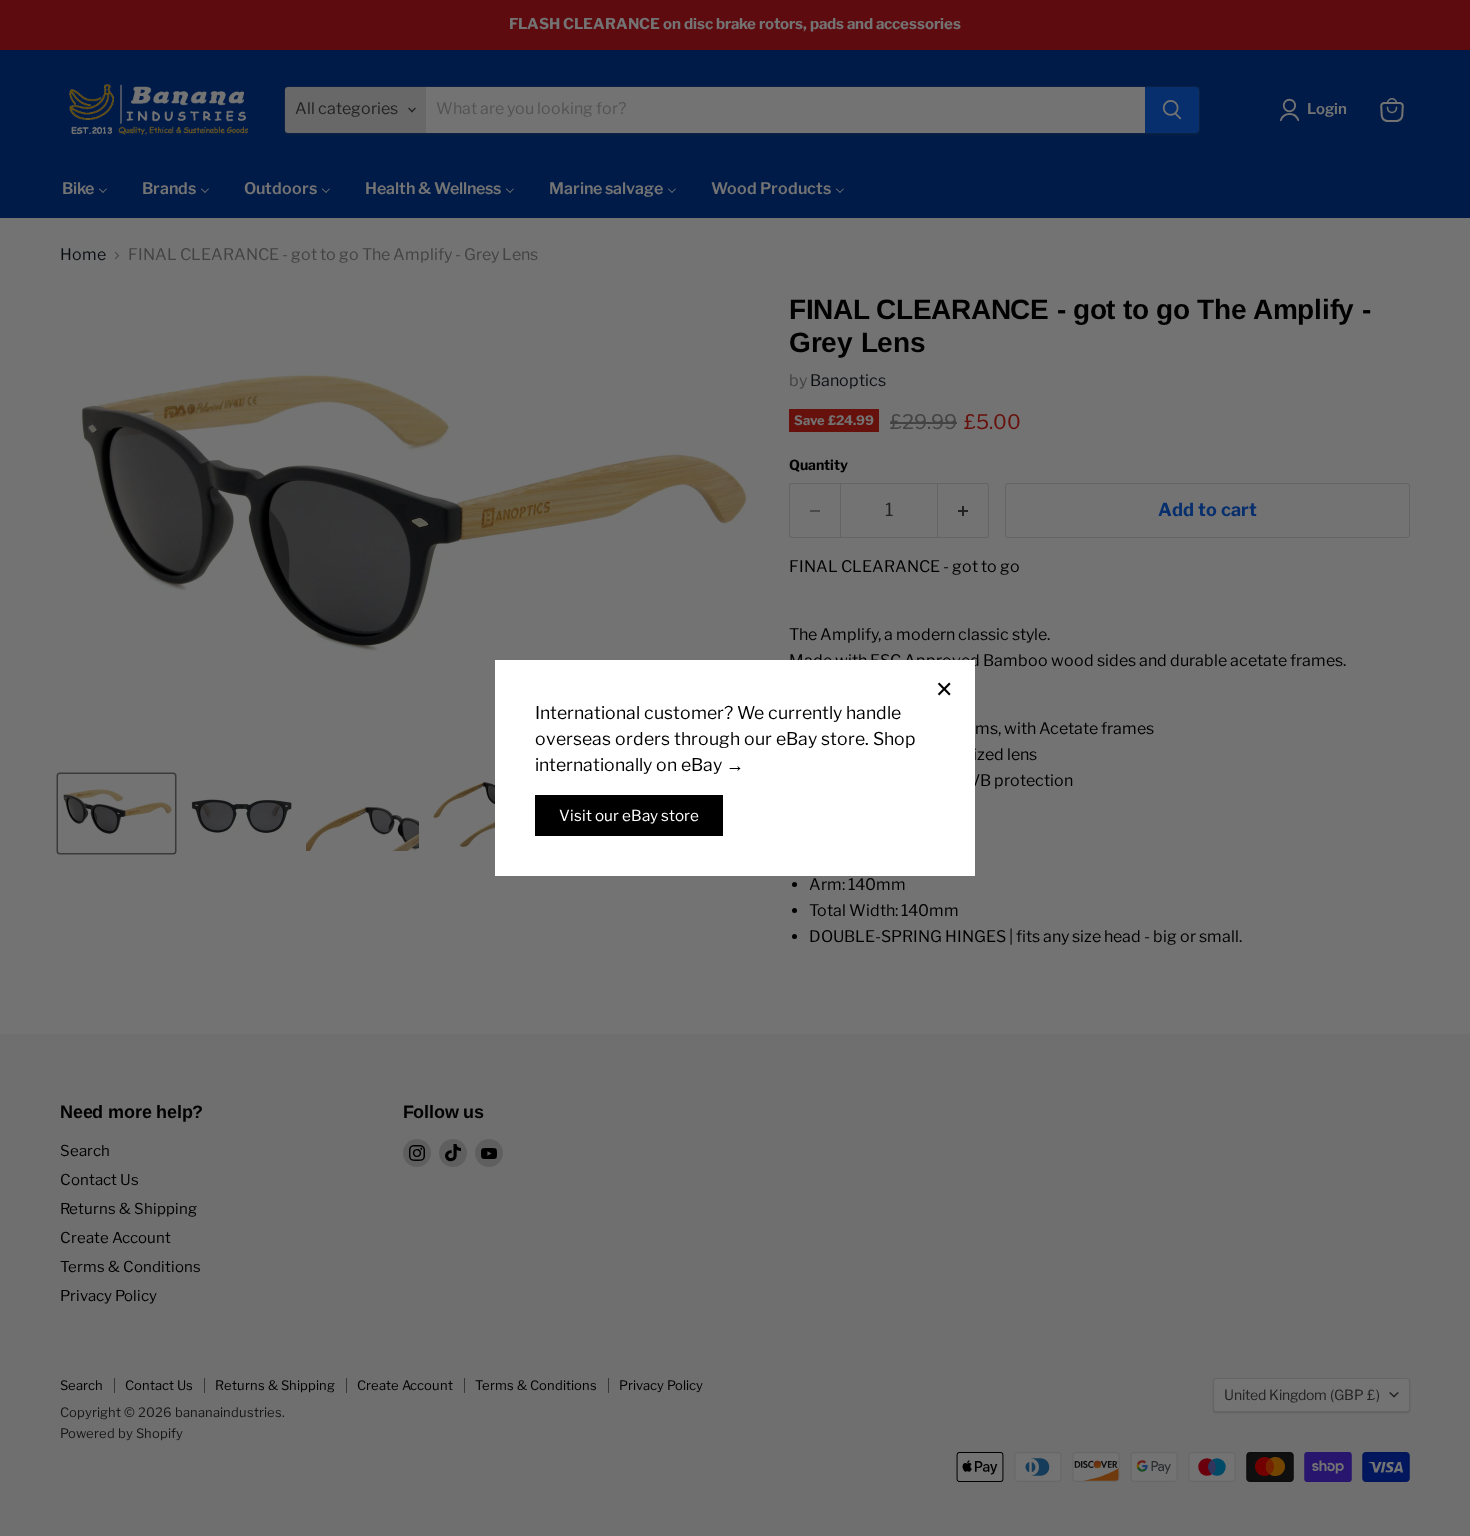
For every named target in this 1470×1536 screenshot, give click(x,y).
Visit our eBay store (629, 815)
